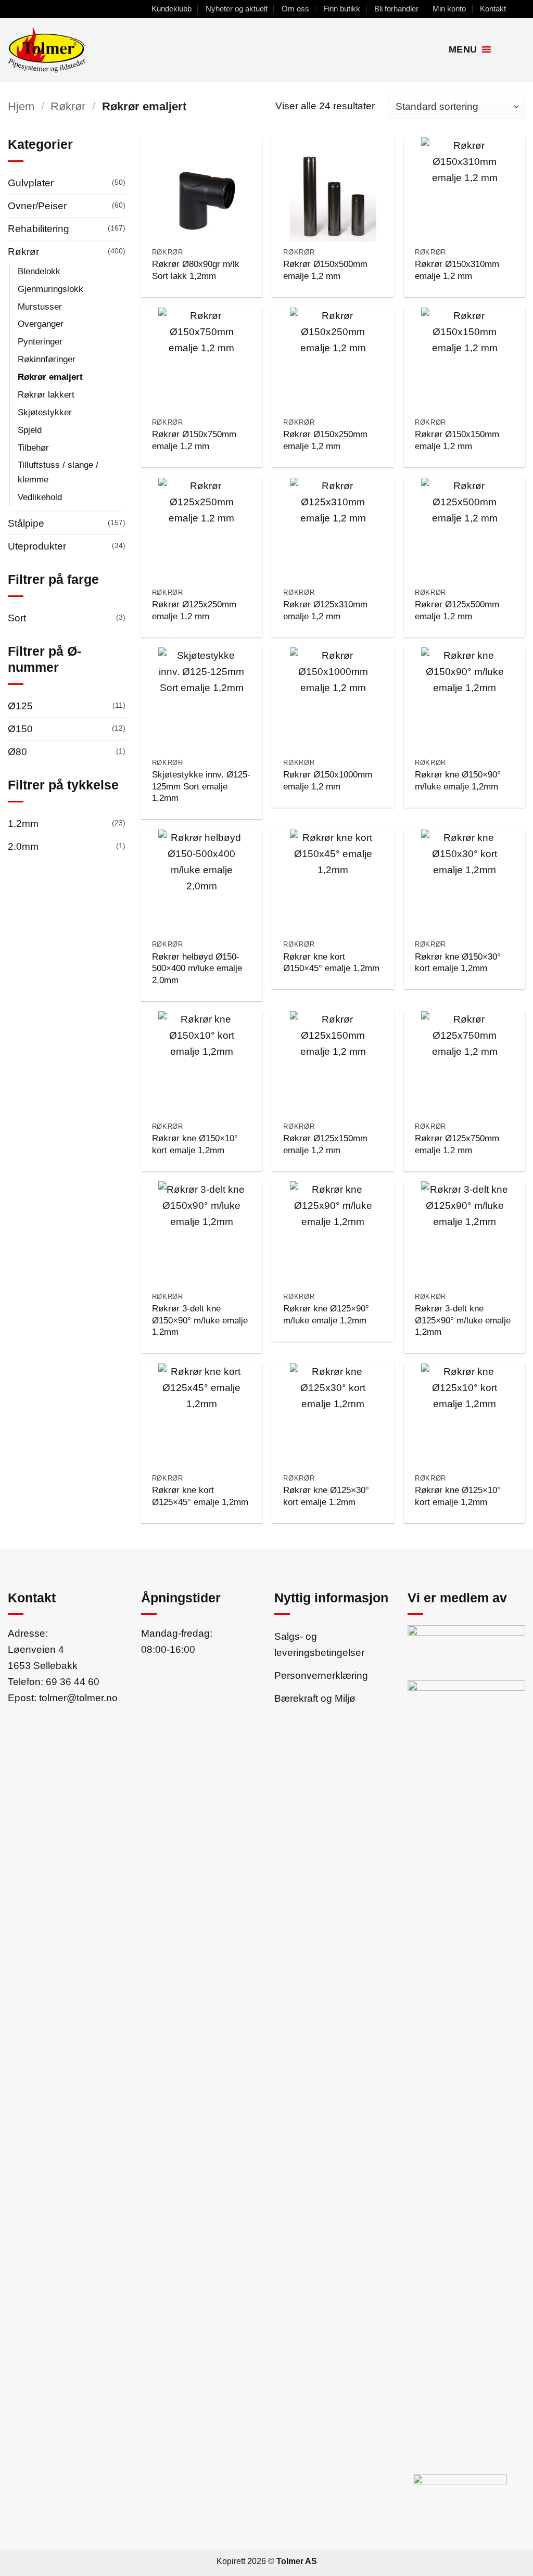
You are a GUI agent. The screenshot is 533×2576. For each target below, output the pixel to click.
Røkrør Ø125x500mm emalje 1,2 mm (457, 610)
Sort (17, 618)
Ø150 (20, 729)
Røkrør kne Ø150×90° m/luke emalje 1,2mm (458, 780)
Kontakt (493, 9)
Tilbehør (33, 448)
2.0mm (23, 846)
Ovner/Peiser (37, 206)
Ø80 (17, 751)
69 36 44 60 (73, 1681)
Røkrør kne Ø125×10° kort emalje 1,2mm (458, 1496)
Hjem (21, 106)
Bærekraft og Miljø (315, 1698)
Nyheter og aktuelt (237, 9)
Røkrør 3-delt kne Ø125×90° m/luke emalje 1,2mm (463, 1320)
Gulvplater (31, 183)
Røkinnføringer (47, 359)
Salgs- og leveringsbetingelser (319, 1644)
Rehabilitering (39, 228)
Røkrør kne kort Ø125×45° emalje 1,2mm (200, 1496)
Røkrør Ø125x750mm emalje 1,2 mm (457, 1144)
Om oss (295, 9)
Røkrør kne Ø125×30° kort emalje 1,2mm (326, 1496)
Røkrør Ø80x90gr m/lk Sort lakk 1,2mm (196, 270)
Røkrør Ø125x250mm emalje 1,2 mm (194, 610)
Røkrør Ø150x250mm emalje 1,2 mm (325, 440)
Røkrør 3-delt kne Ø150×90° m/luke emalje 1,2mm (200, 1320)
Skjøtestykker (45, 412)
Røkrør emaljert (50, 377)
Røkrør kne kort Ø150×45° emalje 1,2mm (331, 962)
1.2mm (23, 823)
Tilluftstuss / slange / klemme (58, 472)
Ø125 (20, 706)
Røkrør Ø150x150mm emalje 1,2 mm (457, 440)
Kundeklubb (172, 9)
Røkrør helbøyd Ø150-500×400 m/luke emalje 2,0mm (197, 968)
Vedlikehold (40, 497)
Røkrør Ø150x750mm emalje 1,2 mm (194, 440)
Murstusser (40, 307)
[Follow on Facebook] (519, 9)
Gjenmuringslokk (50, 289)
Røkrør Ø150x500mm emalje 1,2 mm (325, 270)
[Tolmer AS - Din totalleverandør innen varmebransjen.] (85, 50)
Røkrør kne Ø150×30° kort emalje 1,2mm (458, 962)
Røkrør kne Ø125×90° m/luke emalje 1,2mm (326, 1314)
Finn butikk (342, 9)
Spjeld (30, 430)
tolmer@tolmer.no (78, 1698)
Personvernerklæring (321, 1675)
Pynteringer (40, 341)
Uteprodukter (37, 546)
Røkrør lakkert (46, 394)
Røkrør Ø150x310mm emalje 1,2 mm (457, 270)
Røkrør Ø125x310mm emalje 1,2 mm (325, 610)
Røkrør (68, 106)
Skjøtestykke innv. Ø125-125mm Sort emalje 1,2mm (201, 786)
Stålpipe (26, 523)
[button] (503, 50)
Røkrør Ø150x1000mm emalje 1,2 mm (328, 780)
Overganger (41, 324)
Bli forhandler (396, 9)
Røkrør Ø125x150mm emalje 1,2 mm (325, 1144)
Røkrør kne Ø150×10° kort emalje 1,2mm (195, 1144)
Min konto (449, 9)
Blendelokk (39, 271)
